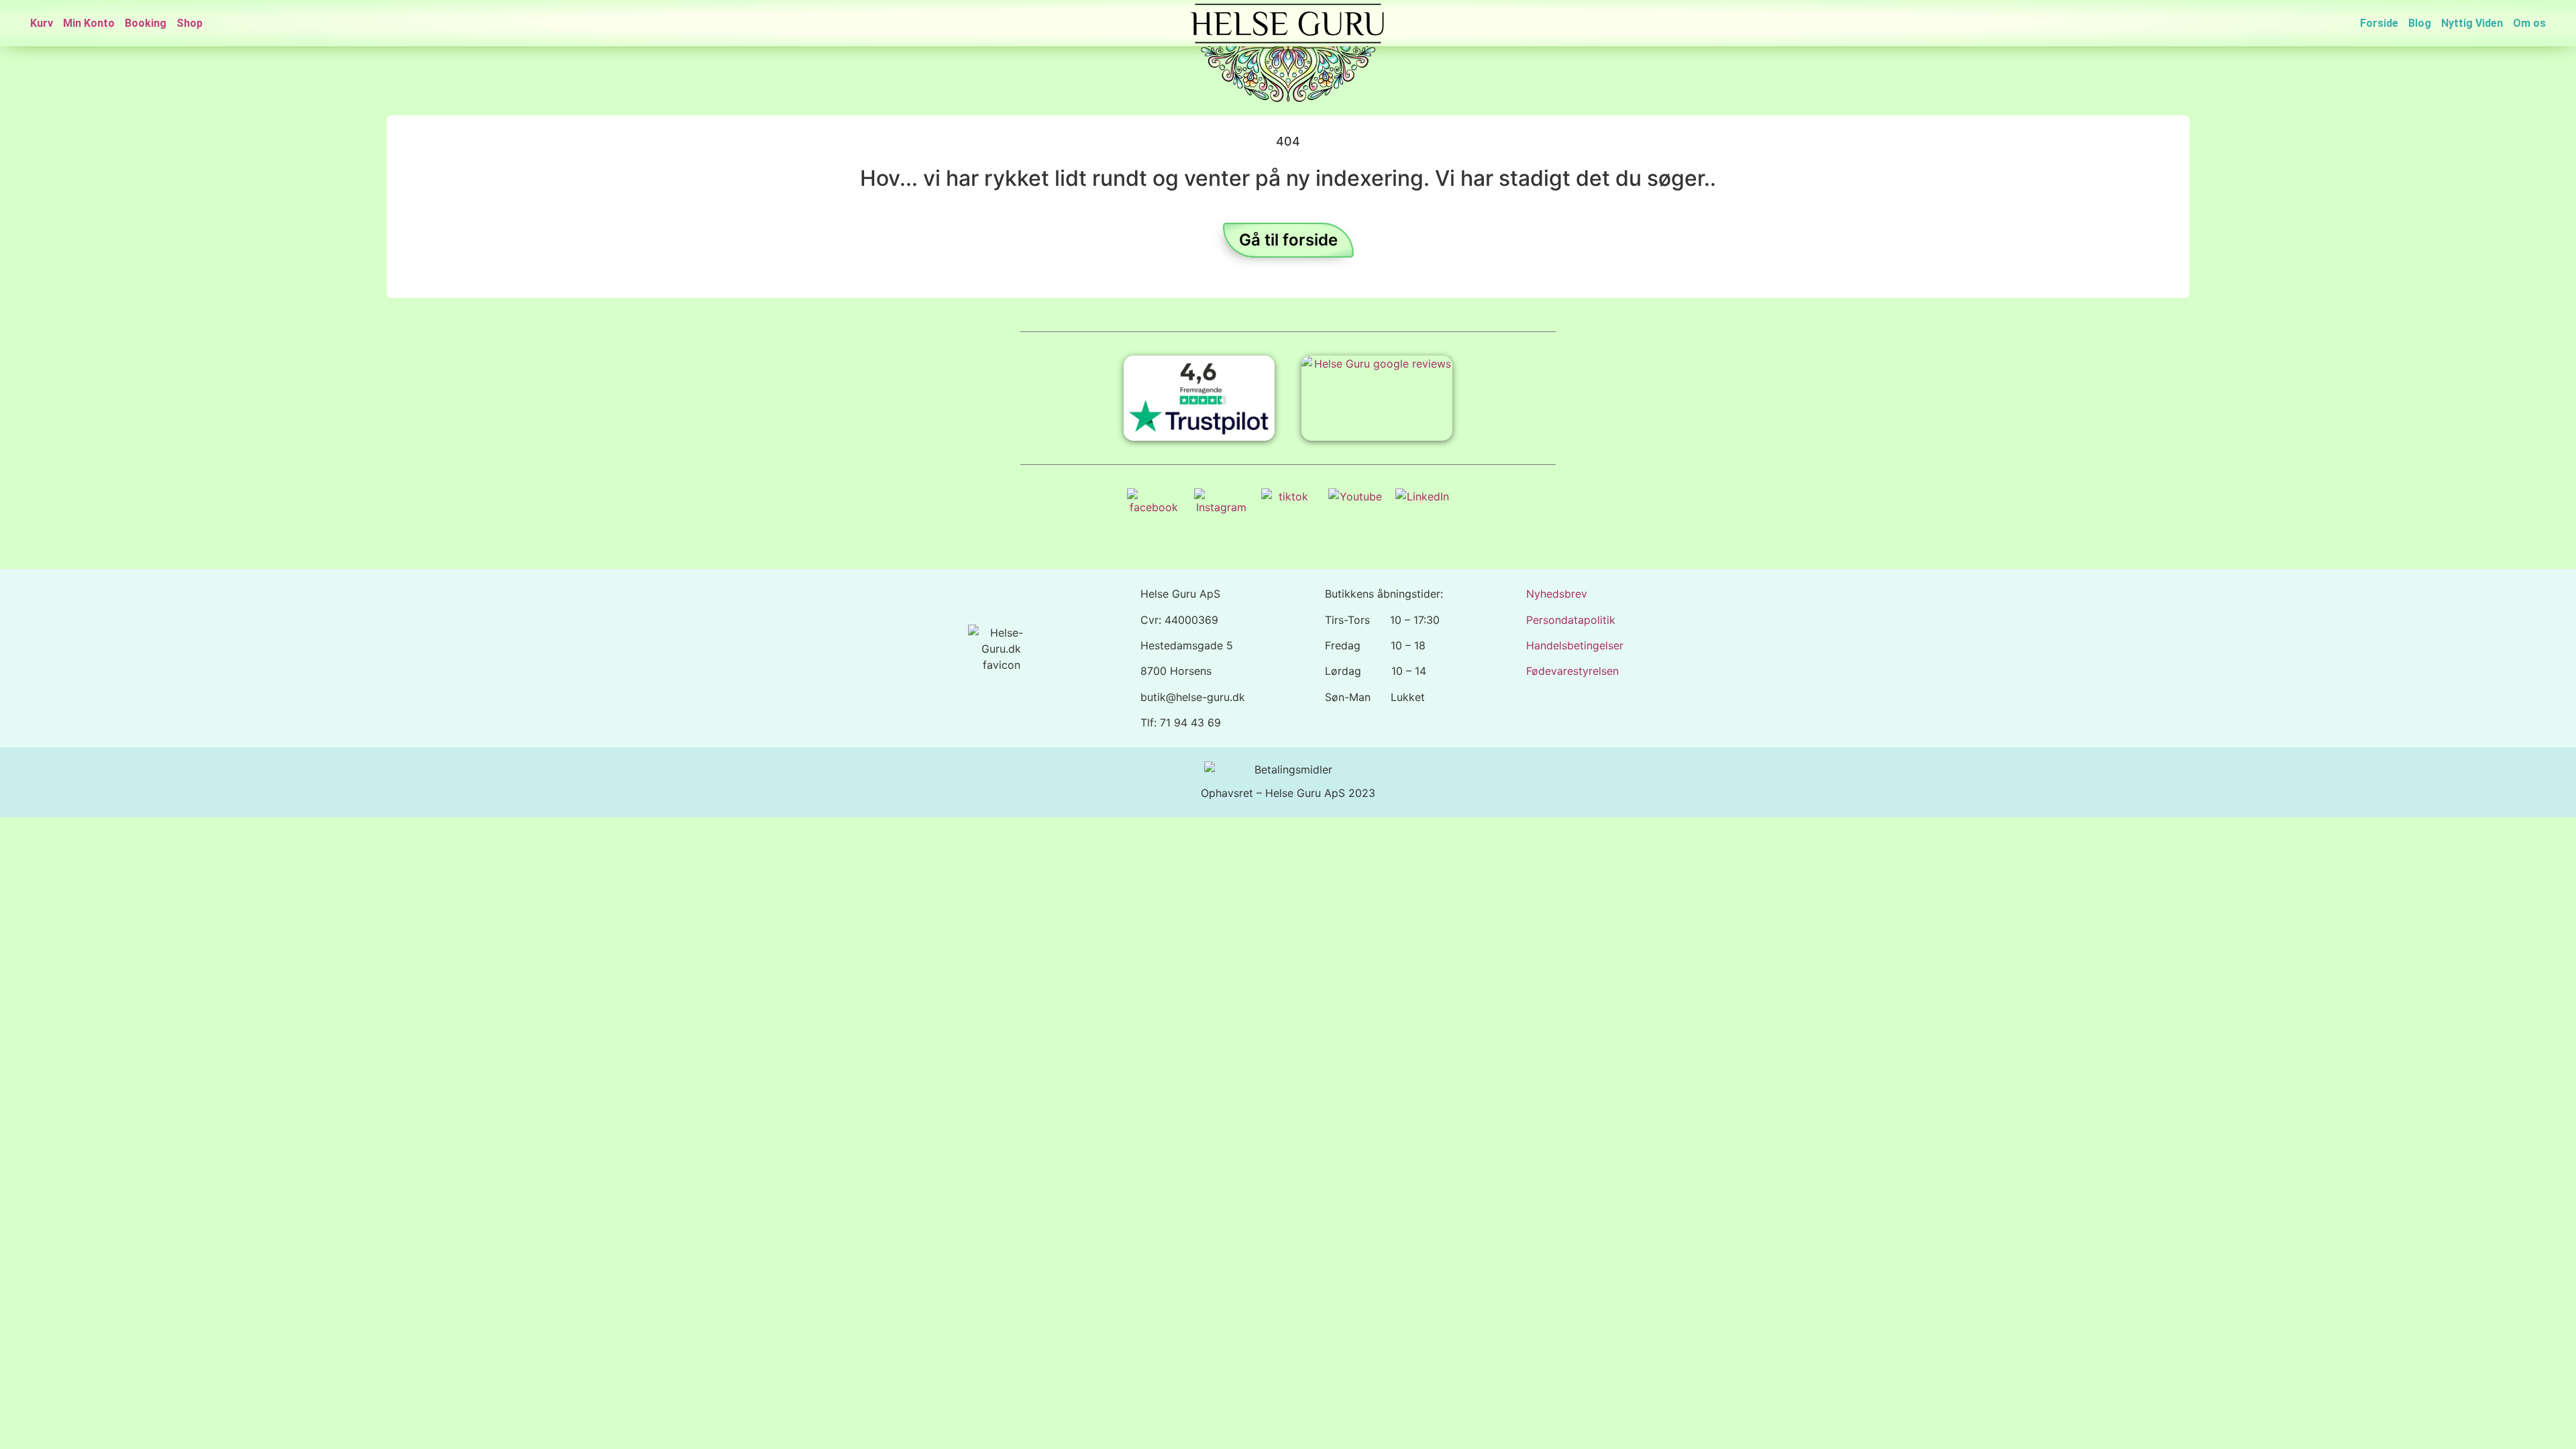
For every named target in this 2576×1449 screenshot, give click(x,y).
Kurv (42, 23)
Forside (2379, 23)
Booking (146, 23)
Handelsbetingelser (1575, 645)
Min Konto (89, 23)
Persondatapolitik (1571, 620)
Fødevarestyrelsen (1572, 671)
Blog (2420, 23)
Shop (190, 23)
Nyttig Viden (2472, 23)
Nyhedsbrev (1557, 594)
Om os (2529, 23)
